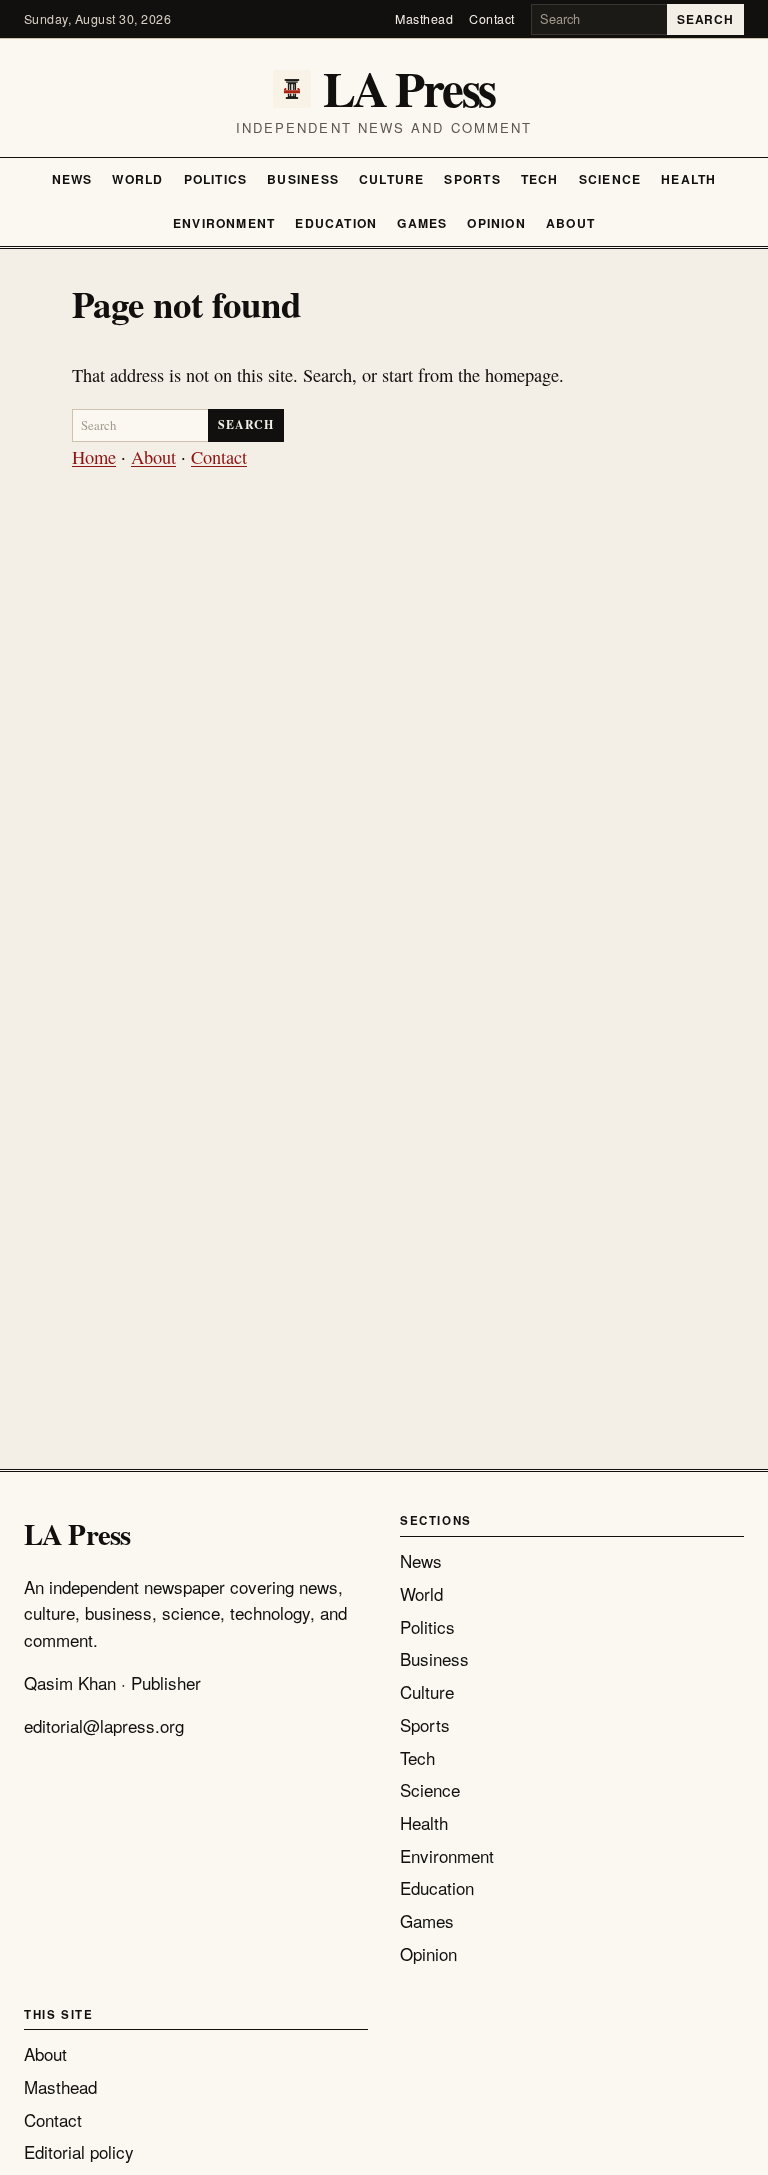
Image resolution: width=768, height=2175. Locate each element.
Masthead (424, 19)
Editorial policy (79, 2151)
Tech (540, 179)
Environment (224, 223)
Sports (472, 179)
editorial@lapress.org (104, 1725)
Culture (392, 179)
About (570, 223)
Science (610, 179)
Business (303, 179)
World (137, 179)
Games (422, 223)
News (72, 179)
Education (336, 223)
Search (705, 19)
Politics (216, 179)
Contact (492, 19)
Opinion (496, 223)
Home (94, 457)
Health (688, 179)
